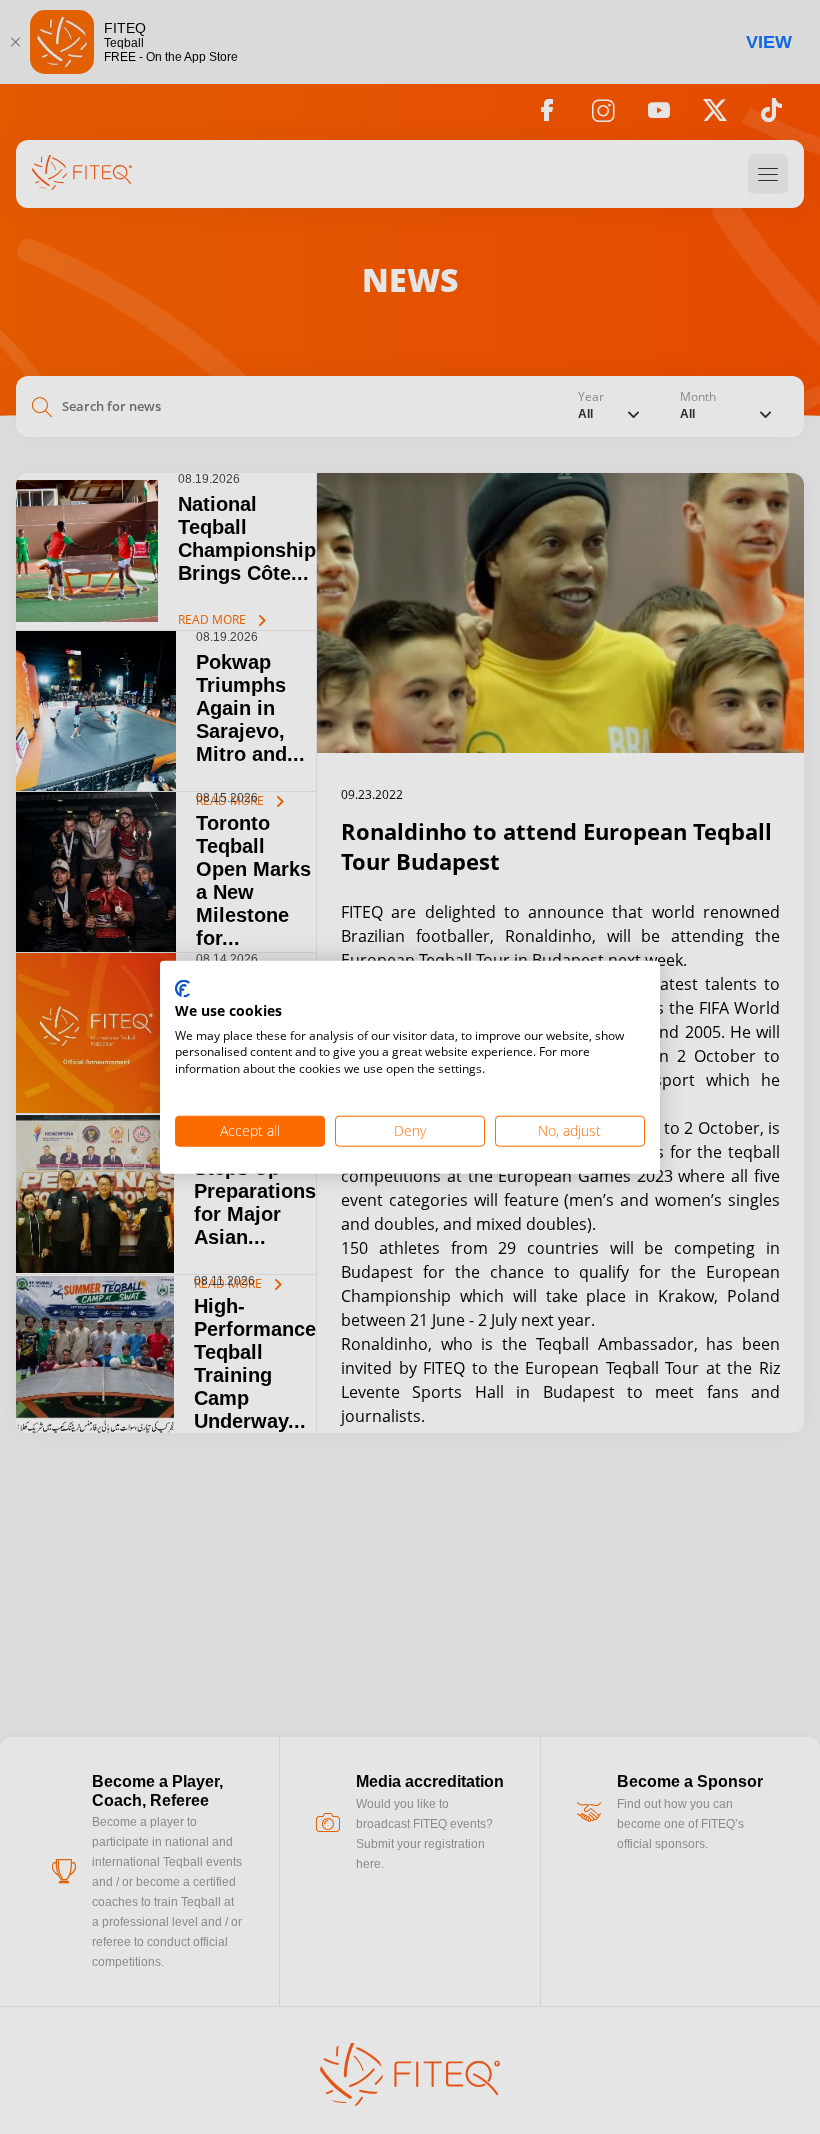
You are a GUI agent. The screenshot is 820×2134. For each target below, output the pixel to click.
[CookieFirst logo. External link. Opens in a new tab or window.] (182, 990)
